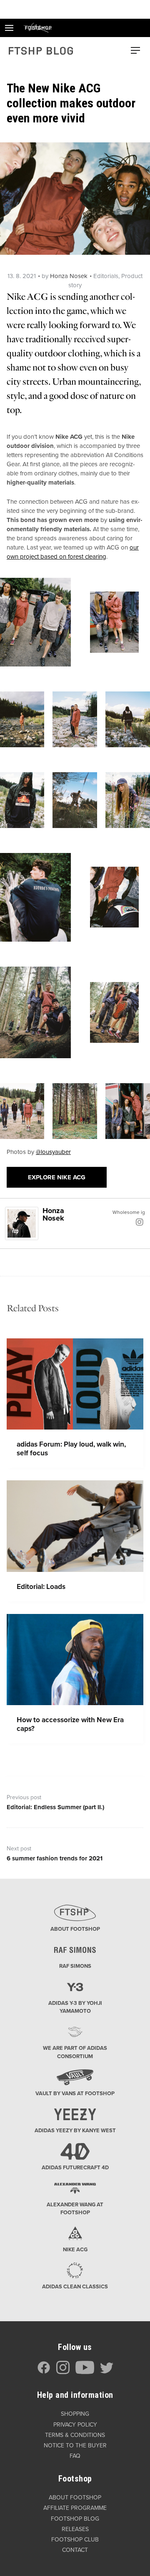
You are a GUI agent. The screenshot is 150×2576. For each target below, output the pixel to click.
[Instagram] (140, 1222)
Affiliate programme (75, 2508)
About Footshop (75, 2498)
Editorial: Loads (41, 1587)
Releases (75, 2529)
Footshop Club (75, 2540)
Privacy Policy (75, 2425)
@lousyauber (53, 1152)
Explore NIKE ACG (57, 1177)
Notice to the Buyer (75, 2445)
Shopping (75, 2414)
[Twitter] (107, 2372)
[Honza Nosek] (22, 1223)
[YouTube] (85, 2372)
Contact (75, 2550)
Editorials (106, 276)
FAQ (75, 2456)
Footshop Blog (75, 2519)
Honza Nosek (69, 276)
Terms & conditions (75, 2435)
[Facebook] (44, 2372)
